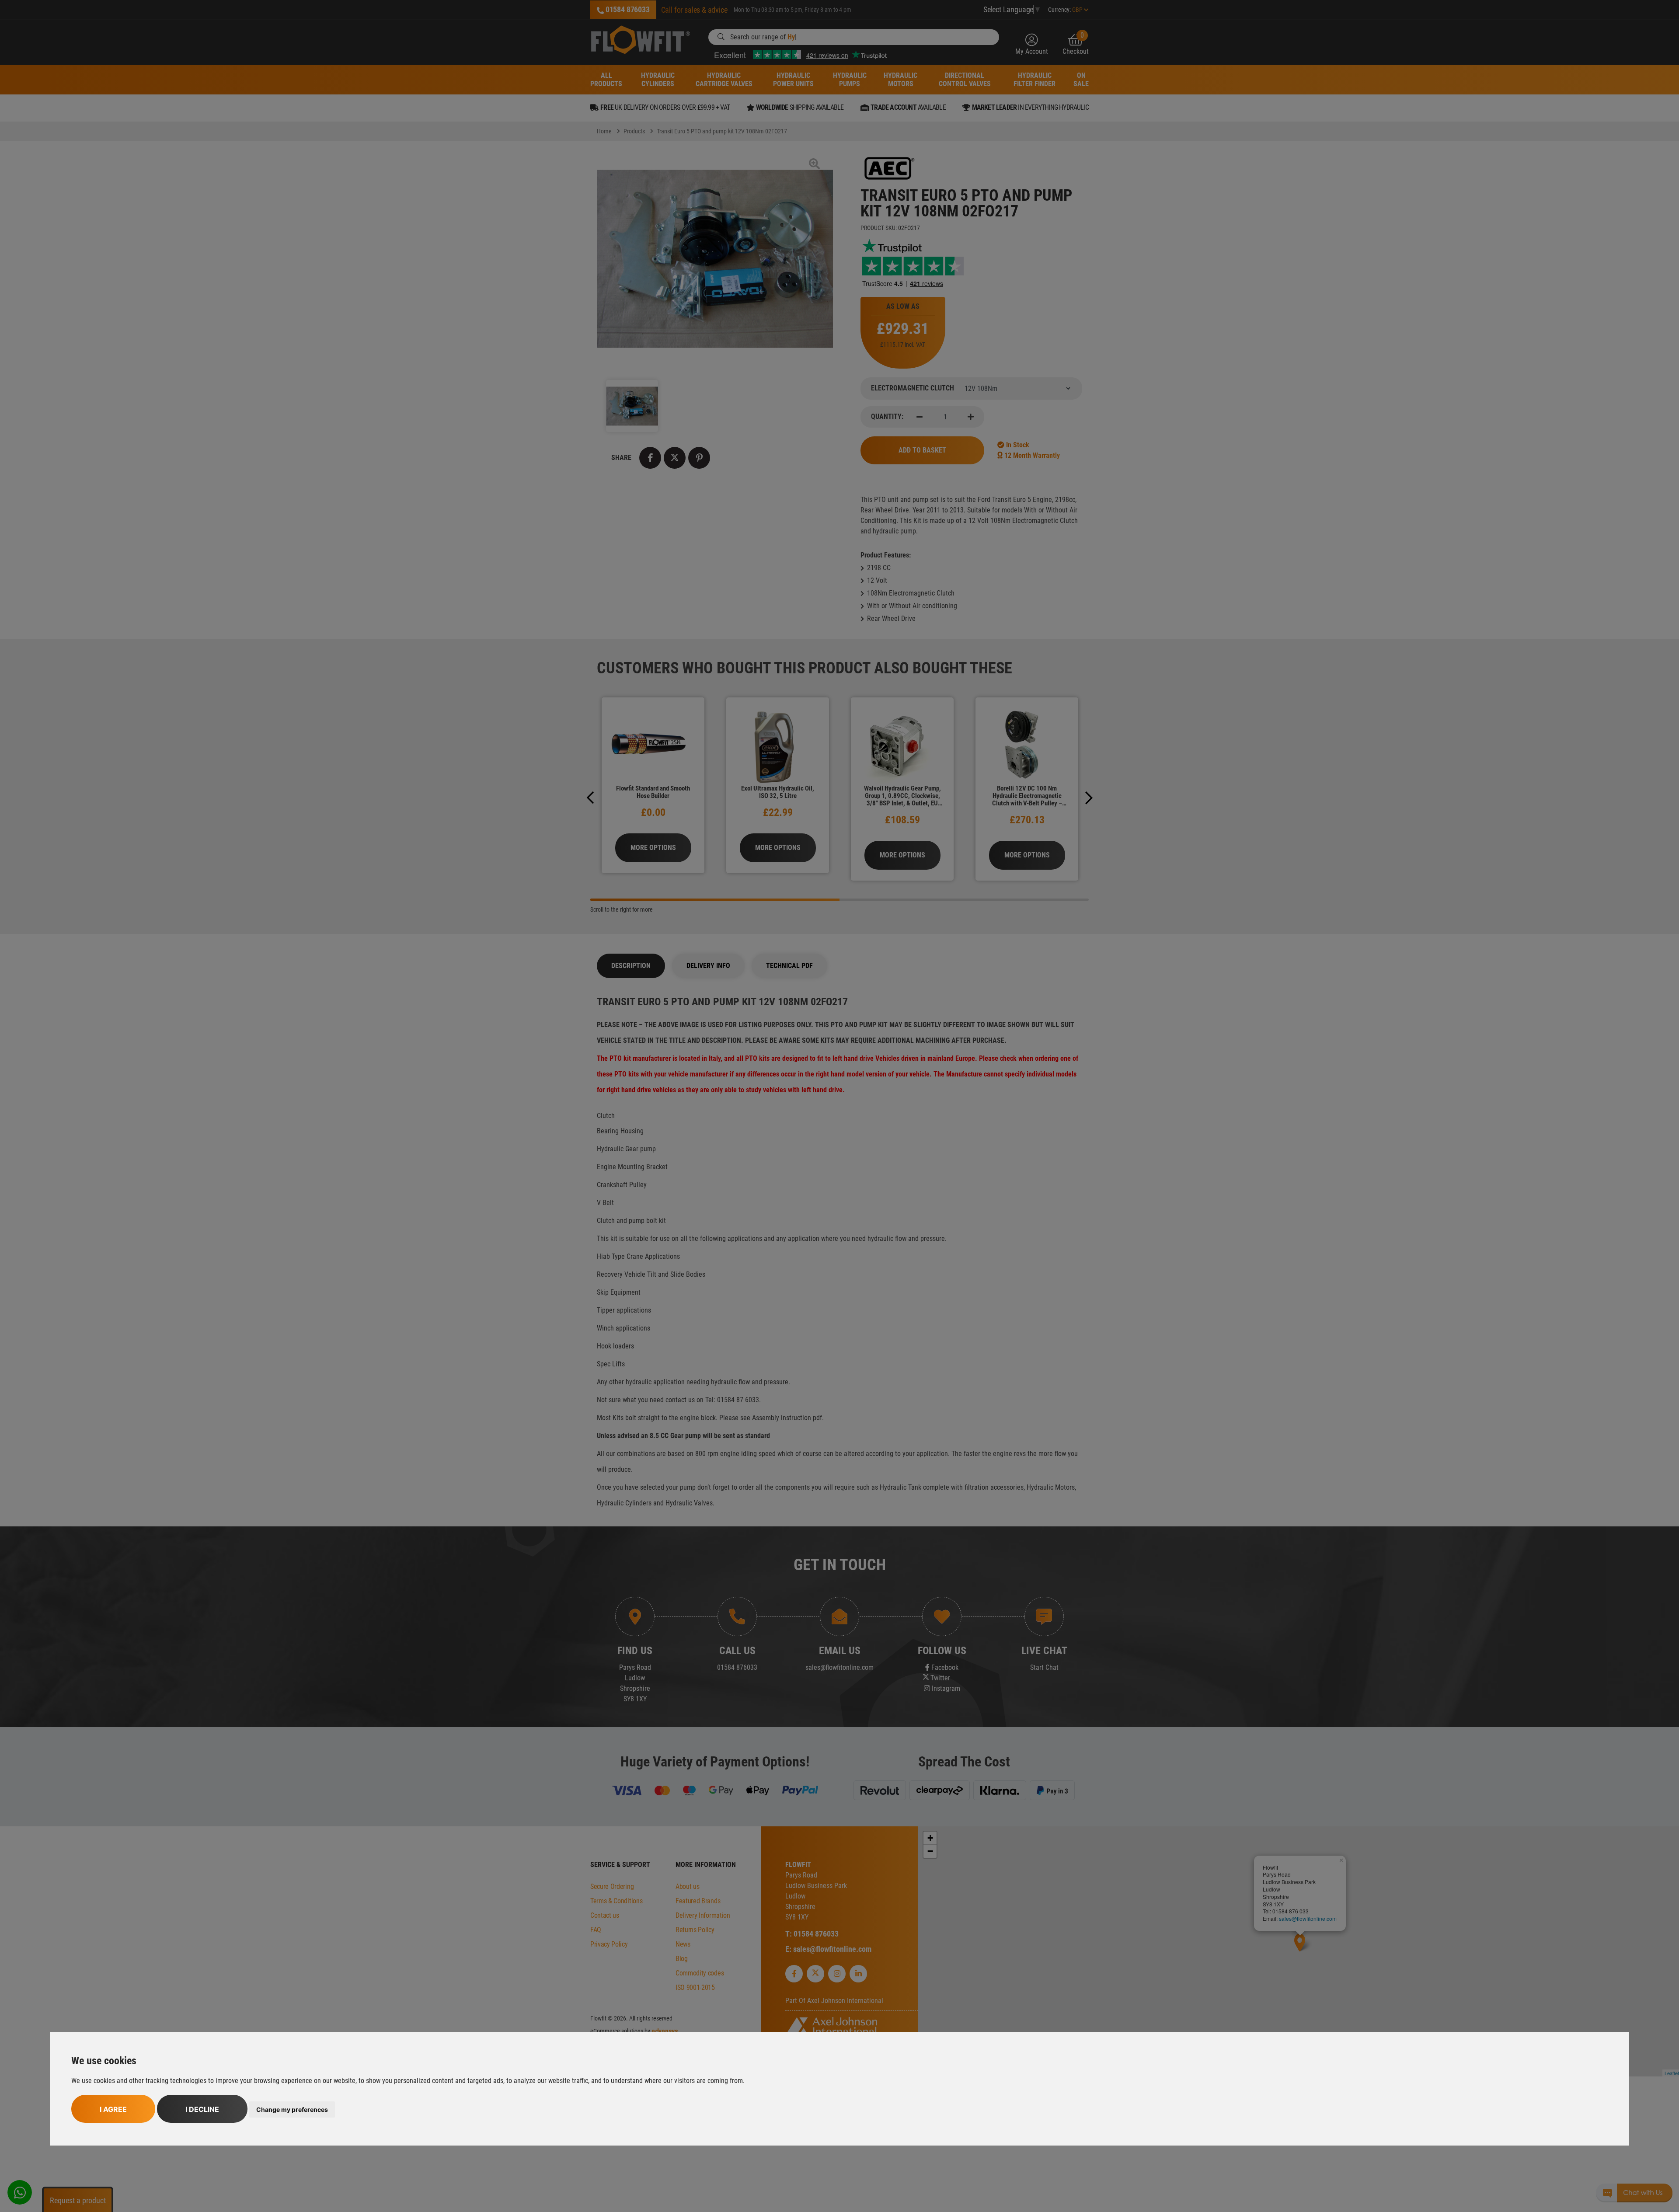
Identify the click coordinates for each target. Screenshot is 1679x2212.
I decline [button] (202, 2109)
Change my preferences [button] (292, 2109)
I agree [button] (113, 2109)
